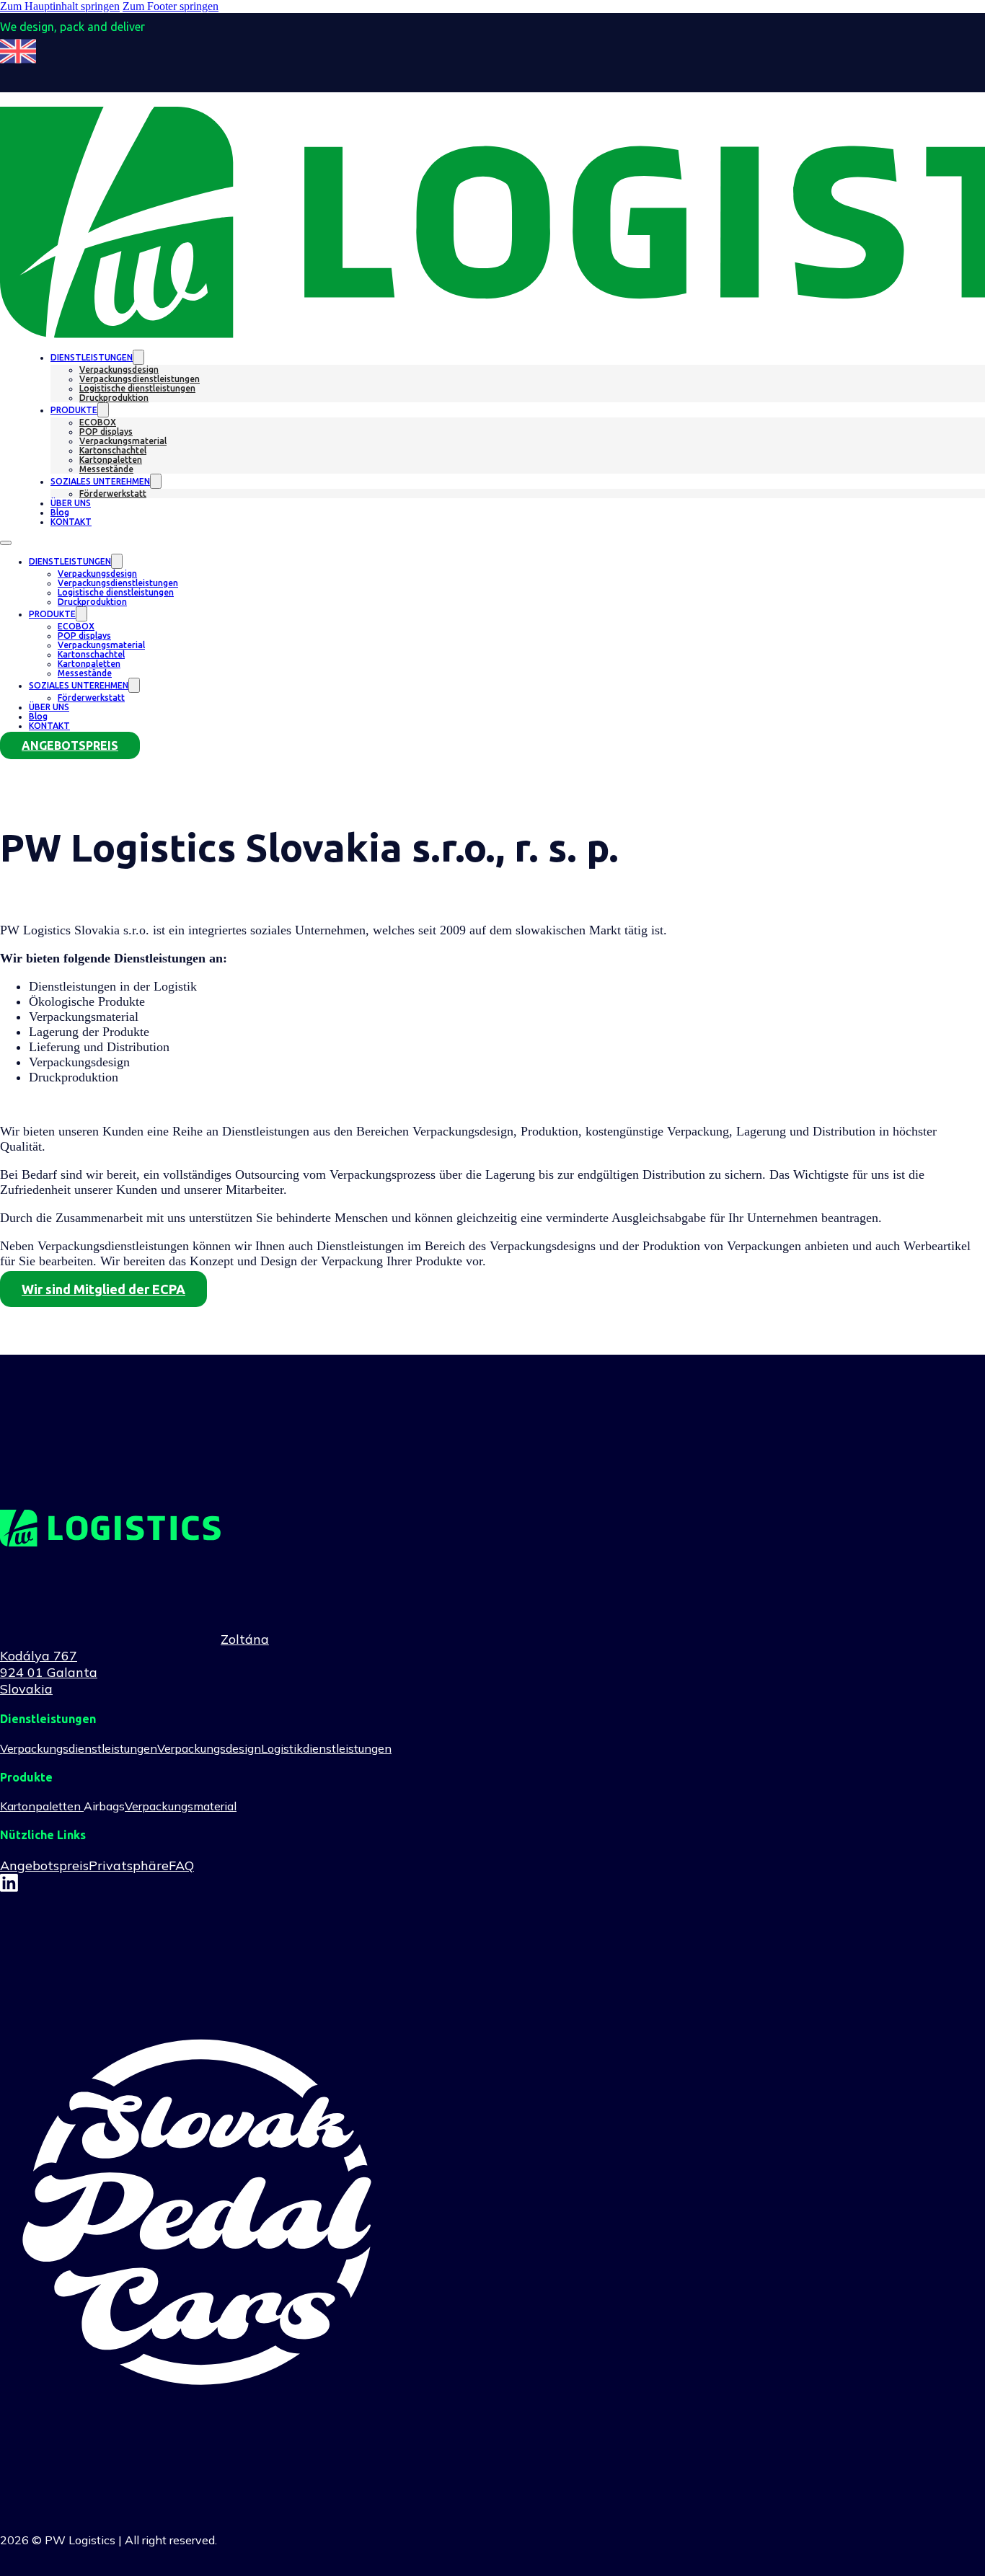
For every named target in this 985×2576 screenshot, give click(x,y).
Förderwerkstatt (113, 493)
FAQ (181, 1865)
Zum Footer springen (171, 6)
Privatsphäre (129, 1865)
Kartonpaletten (111, 460)
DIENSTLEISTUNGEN (92, 357)
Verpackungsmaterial (123, 441)
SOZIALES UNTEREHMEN (100, 481)
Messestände (106, 469)
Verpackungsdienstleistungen (140, 379)
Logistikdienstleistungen (326, 1748)
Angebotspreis (44, 1865)
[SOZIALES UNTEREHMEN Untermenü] (156, 481)
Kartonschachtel (113, 450)
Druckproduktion (114, 398)
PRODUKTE (74, 410)
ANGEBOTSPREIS (70, 745)
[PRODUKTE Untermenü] (103, 410)
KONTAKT (71, 522)
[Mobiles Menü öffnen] (6, 543)
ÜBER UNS (71, 503)
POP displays (106, 431)
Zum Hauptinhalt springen (60, 6)
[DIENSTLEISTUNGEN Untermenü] (138, 357)
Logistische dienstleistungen (137, 388)
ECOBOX (98, 422)
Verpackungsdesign (119, 369)
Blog (60, 512)
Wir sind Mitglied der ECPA (103, 1289)
